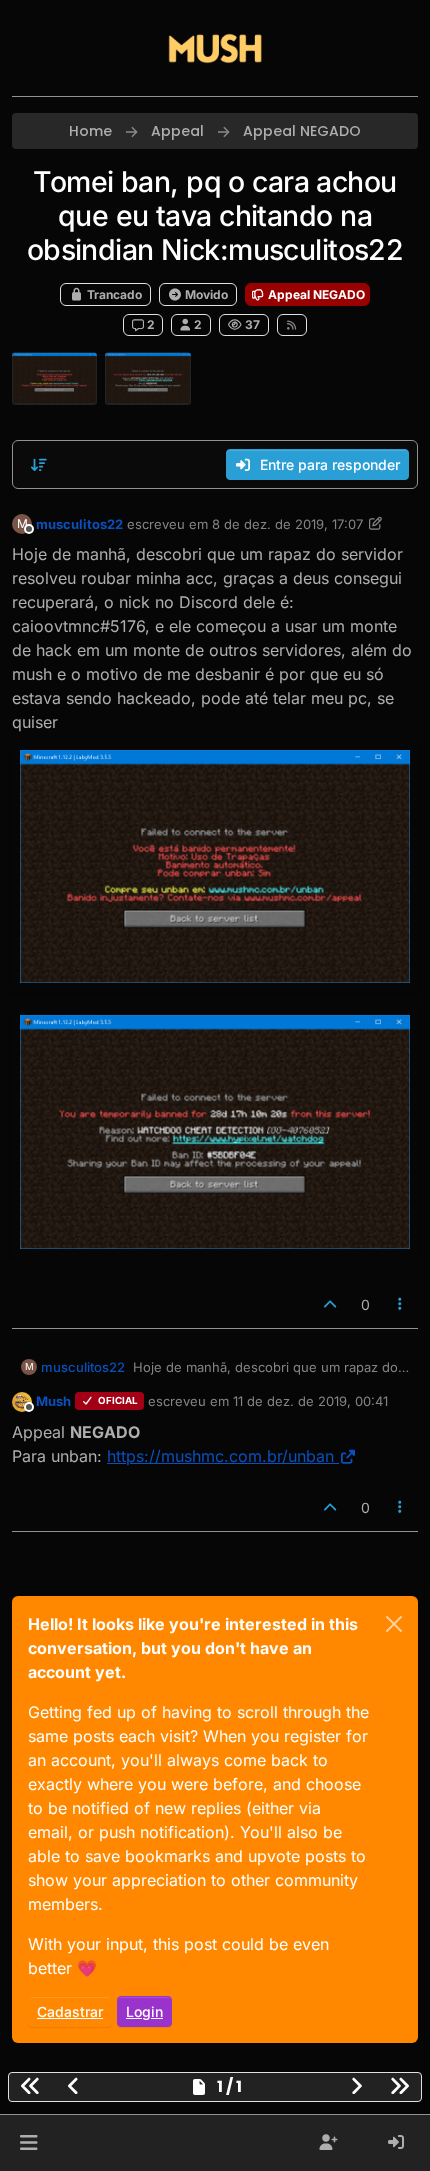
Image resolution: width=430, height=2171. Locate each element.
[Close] (394, 1624)
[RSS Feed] (292, 325)
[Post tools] (401, 1304)
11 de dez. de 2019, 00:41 (310, 1401)
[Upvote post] (330, 1304)
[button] (28, 2143)
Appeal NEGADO (315, 294)
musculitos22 (79, 524)
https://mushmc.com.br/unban (220, 1456)
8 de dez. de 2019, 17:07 (287, 524)
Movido (205, 294)
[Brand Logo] (215, 48)
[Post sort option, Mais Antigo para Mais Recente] (39, 465)
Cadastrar (70, 2011)
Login (144, 2011)
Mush (53, 1401)
